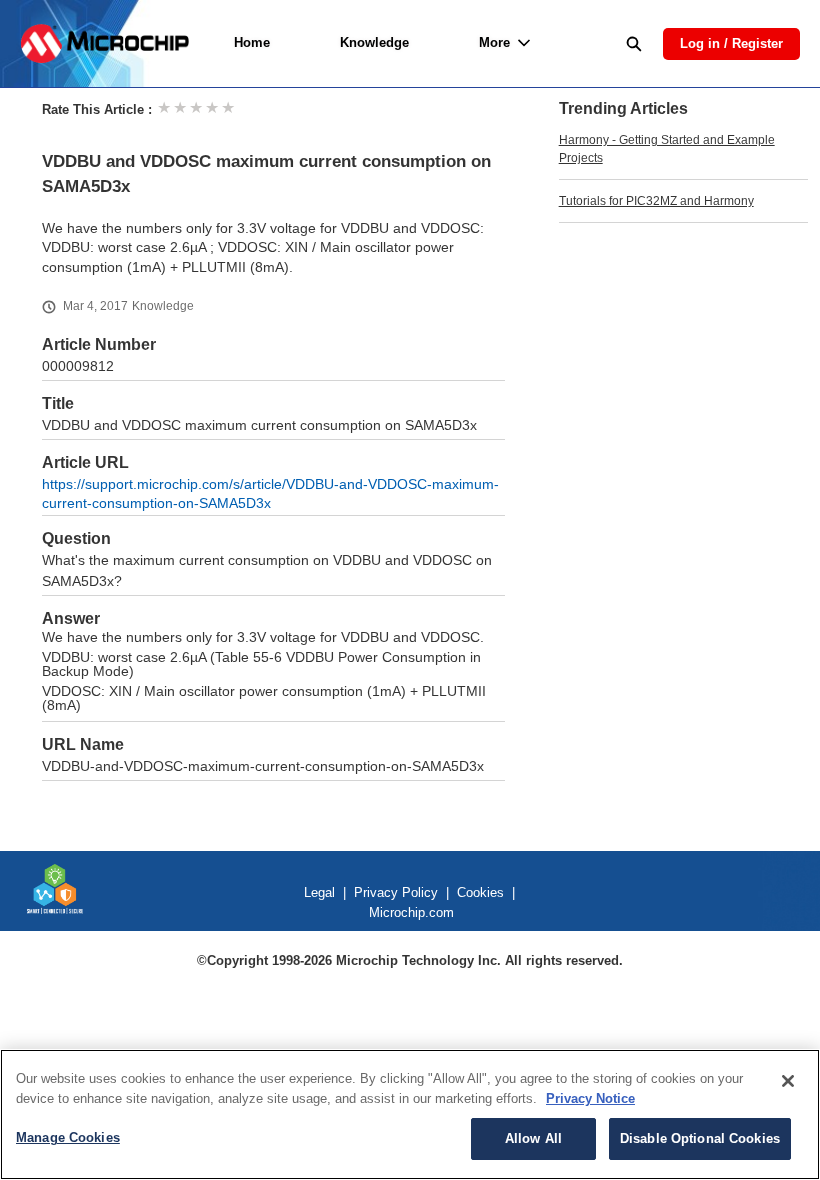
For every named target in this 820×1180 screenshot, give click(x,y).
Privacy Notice (590, 1098)
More (494, 42)
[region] (410, 1114)
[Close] (788, 1081)
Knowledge (374, 42)
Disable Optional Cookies (700, 1138)
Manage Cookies (68, 1137)
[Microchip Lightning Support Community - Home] (104, 43)
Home (252, 42)
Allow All (533, 1138)
